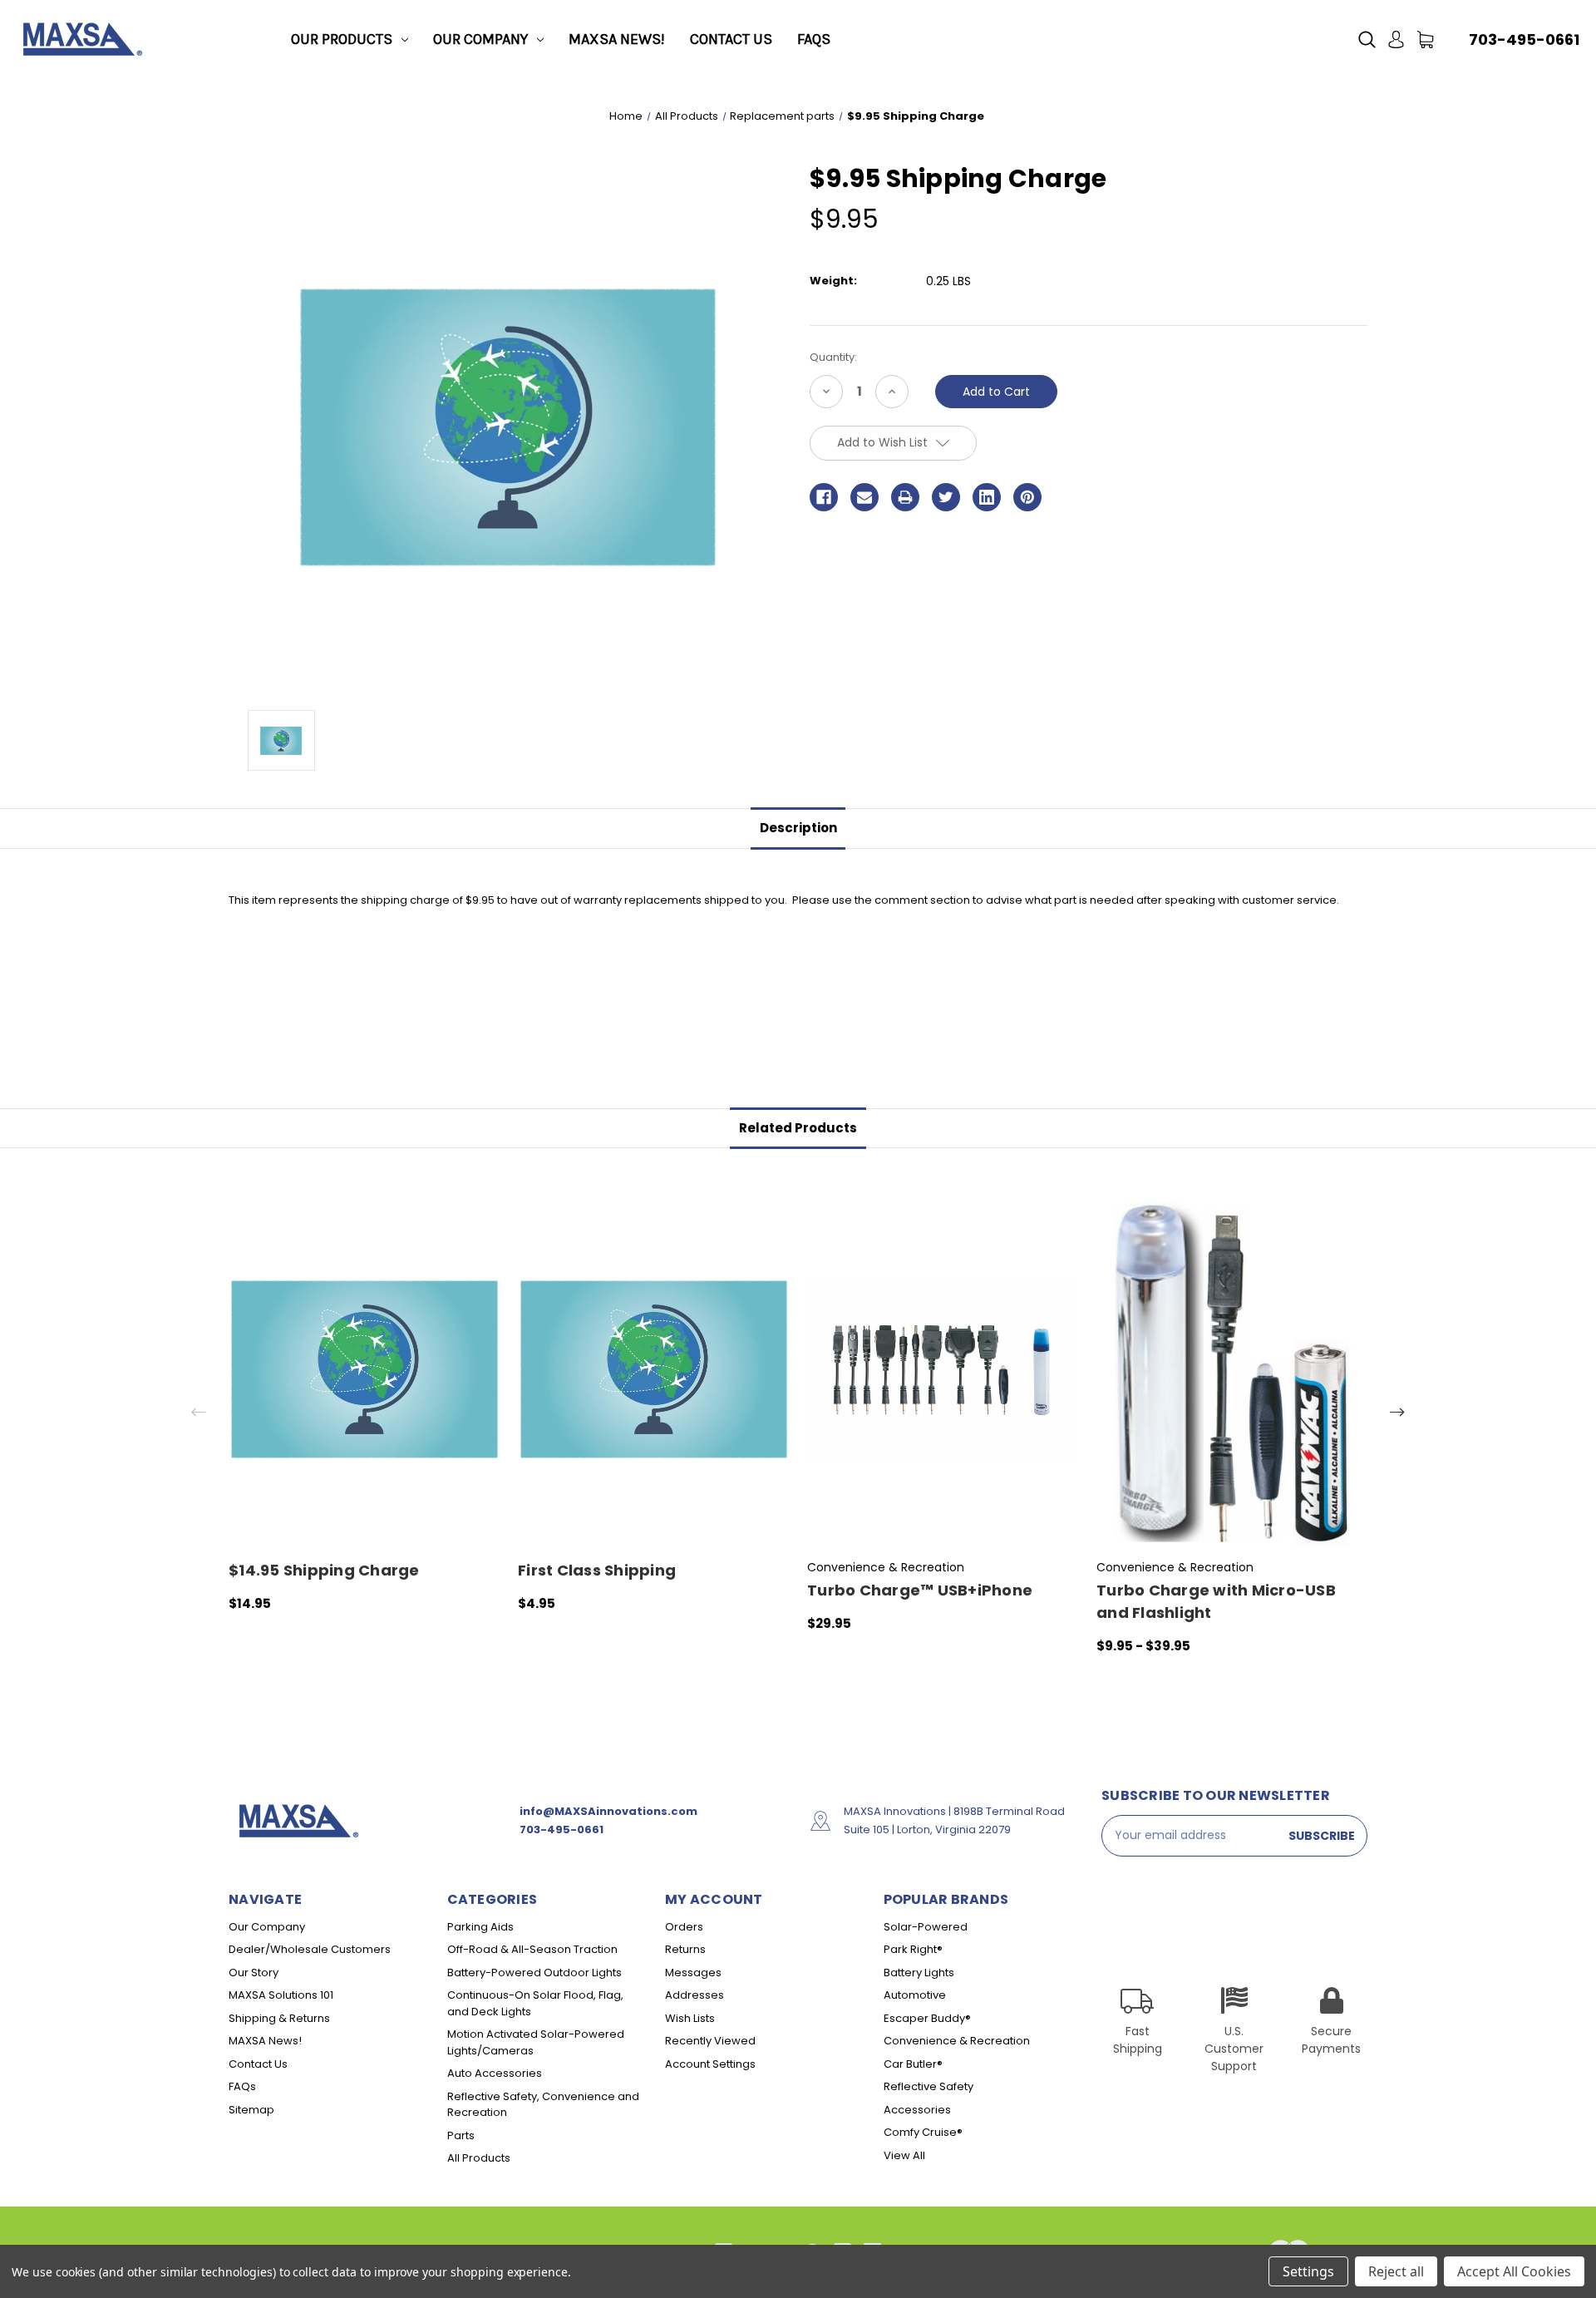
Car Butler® (913, 2064)
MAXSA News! (617, 39)
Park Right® (913, 1949)
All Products (479, 2158)
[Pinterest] (1027, 497)
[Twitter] (946, 497)
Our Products (342, 39)
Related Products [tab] (798, 1128)
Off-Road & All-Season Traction (532, 1949)
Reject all (1396, 2271)
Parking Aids (480, 1927)
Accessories (917, 2110)
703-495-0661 (1524, 39)
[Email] (864, 497)
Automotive (915, 1995)
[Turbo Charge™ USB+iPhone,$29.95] (943, 1369)
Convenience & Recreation (957, 2041)
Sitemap (251, 2110)
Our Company (480, 39)
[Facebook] (824, 497)
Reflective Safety (929, 2086)
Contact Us (731, 39)
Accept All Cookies (1514, 2271)
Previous (199, 1412)
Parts (461, 2135)
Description (798, 828)
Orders (684, 1927)
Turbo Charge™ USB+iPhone (920, 1590)
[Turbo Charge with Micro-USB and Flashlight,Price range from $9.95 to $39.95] (1232, 1369)
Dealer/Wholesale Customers (310, 1949)
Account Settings (710, 2064)
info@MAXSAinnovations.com (608, 1811)
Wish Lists (690, 2018)
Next (1397, 1412)
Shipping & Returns (279, 2018)
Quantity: (833, 357)
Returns (685, 1949)
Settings (1308, 2271)
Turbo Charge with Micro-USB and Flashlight (1216, 1601)
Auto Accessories (495, 2073)
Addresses (695, 1995)
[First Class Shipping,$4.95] (654, 1369)
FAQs (814, 39)
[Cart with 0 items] (1425, 39)
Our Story (254, 1973)
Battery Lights (919, 1973)
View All (904, 2155)
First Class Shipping (597, 1570)
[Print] (905, 497)
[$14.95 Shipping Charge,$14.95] (365, 1369)
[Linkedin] (987, 497)
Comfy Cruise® (923, 2132)
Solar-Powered (926, 1927)
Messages (693, 1973)
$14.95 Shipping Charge (324, 1570)
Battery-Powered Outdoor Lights (534, 1973)
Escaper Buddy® (927, 2018)
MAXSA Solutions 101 (281, 1995)
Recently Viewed (710, 2041)
